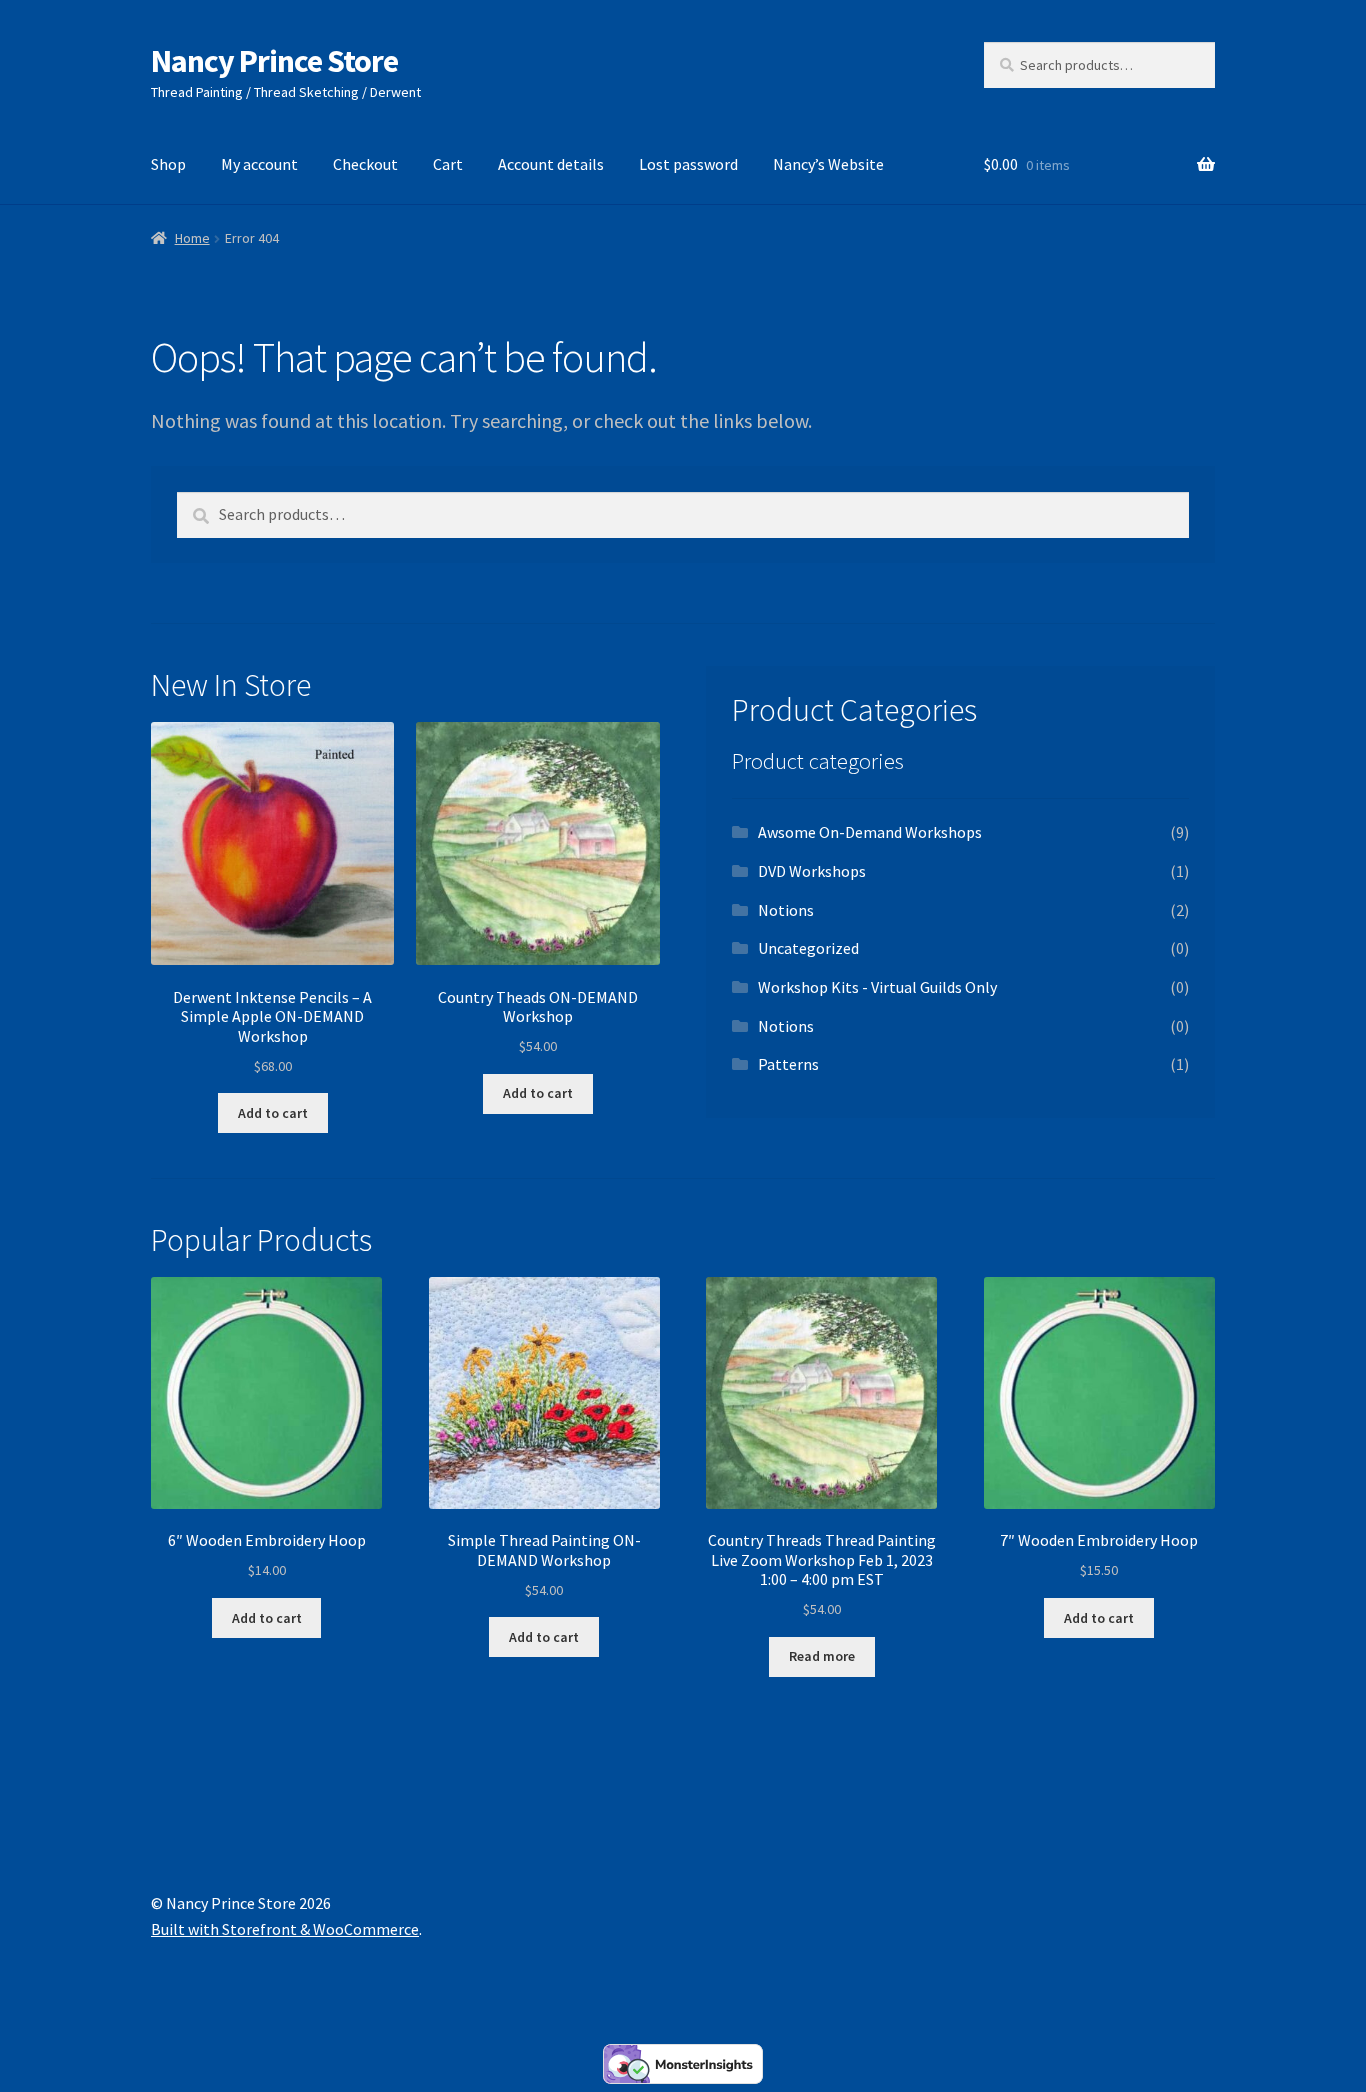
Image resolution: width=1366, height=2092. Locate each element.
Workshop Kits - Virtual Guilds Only (877, 987)
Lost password (688, 164)
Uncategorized (808, 948)
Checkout (365, 164)
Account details (551, 164)
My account (259, 164)
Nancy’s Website (828, 164)
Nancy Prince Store (274, 61)
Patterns (788, 1064)
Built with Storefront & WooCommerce (285, 1929)
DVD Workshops (812, 871)
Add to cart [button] (273, 1113)
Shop (168, 164)
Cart (448, 164)
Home (192, 238)
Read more (822, 1656)
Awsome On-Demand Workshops (870, 832)
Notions (786, 910)
